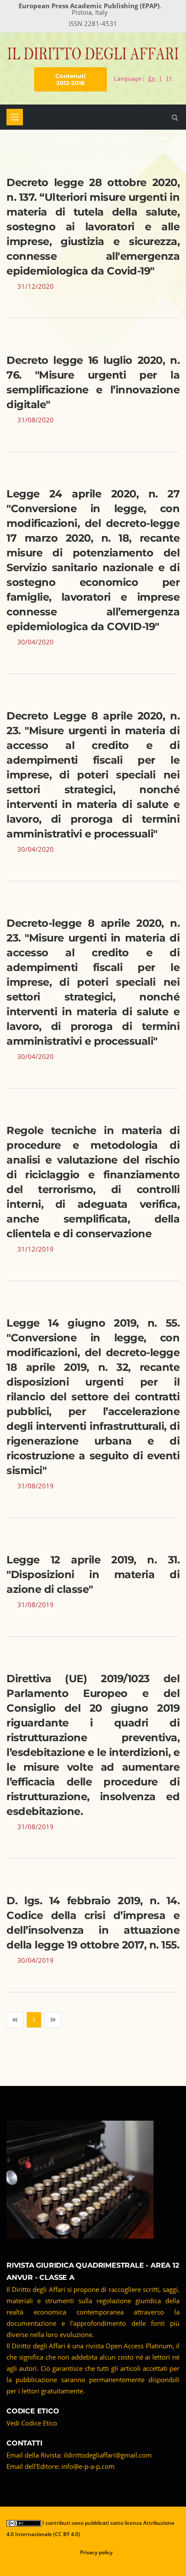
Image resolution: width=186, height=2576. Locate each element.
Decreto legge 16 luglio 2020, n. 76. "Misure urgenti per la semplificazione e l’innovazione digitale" (93, 382)
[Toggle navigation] (15, 117)
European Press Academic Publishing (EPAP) (89, 6)
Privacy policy (96, 2552)
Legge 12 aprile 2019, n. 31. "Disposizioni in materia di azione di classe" (93, 1574)
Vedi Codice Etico (32, 2423)
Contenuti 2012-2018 (71, 79)
